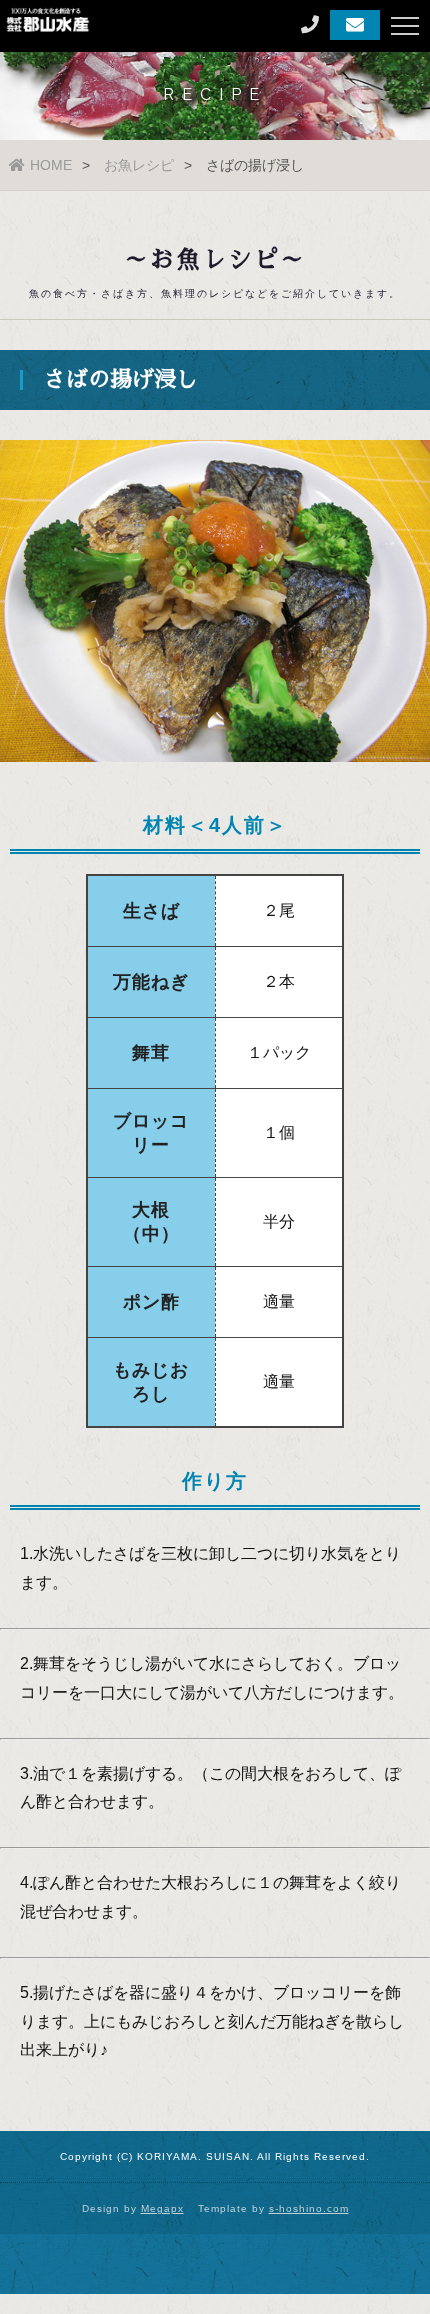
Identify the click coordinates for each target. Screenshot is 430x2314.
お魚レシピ (139, 165)
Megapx (162, 2208)
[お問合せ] (355, 25)
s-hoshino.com (309, 2208)
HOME (51, 165)
